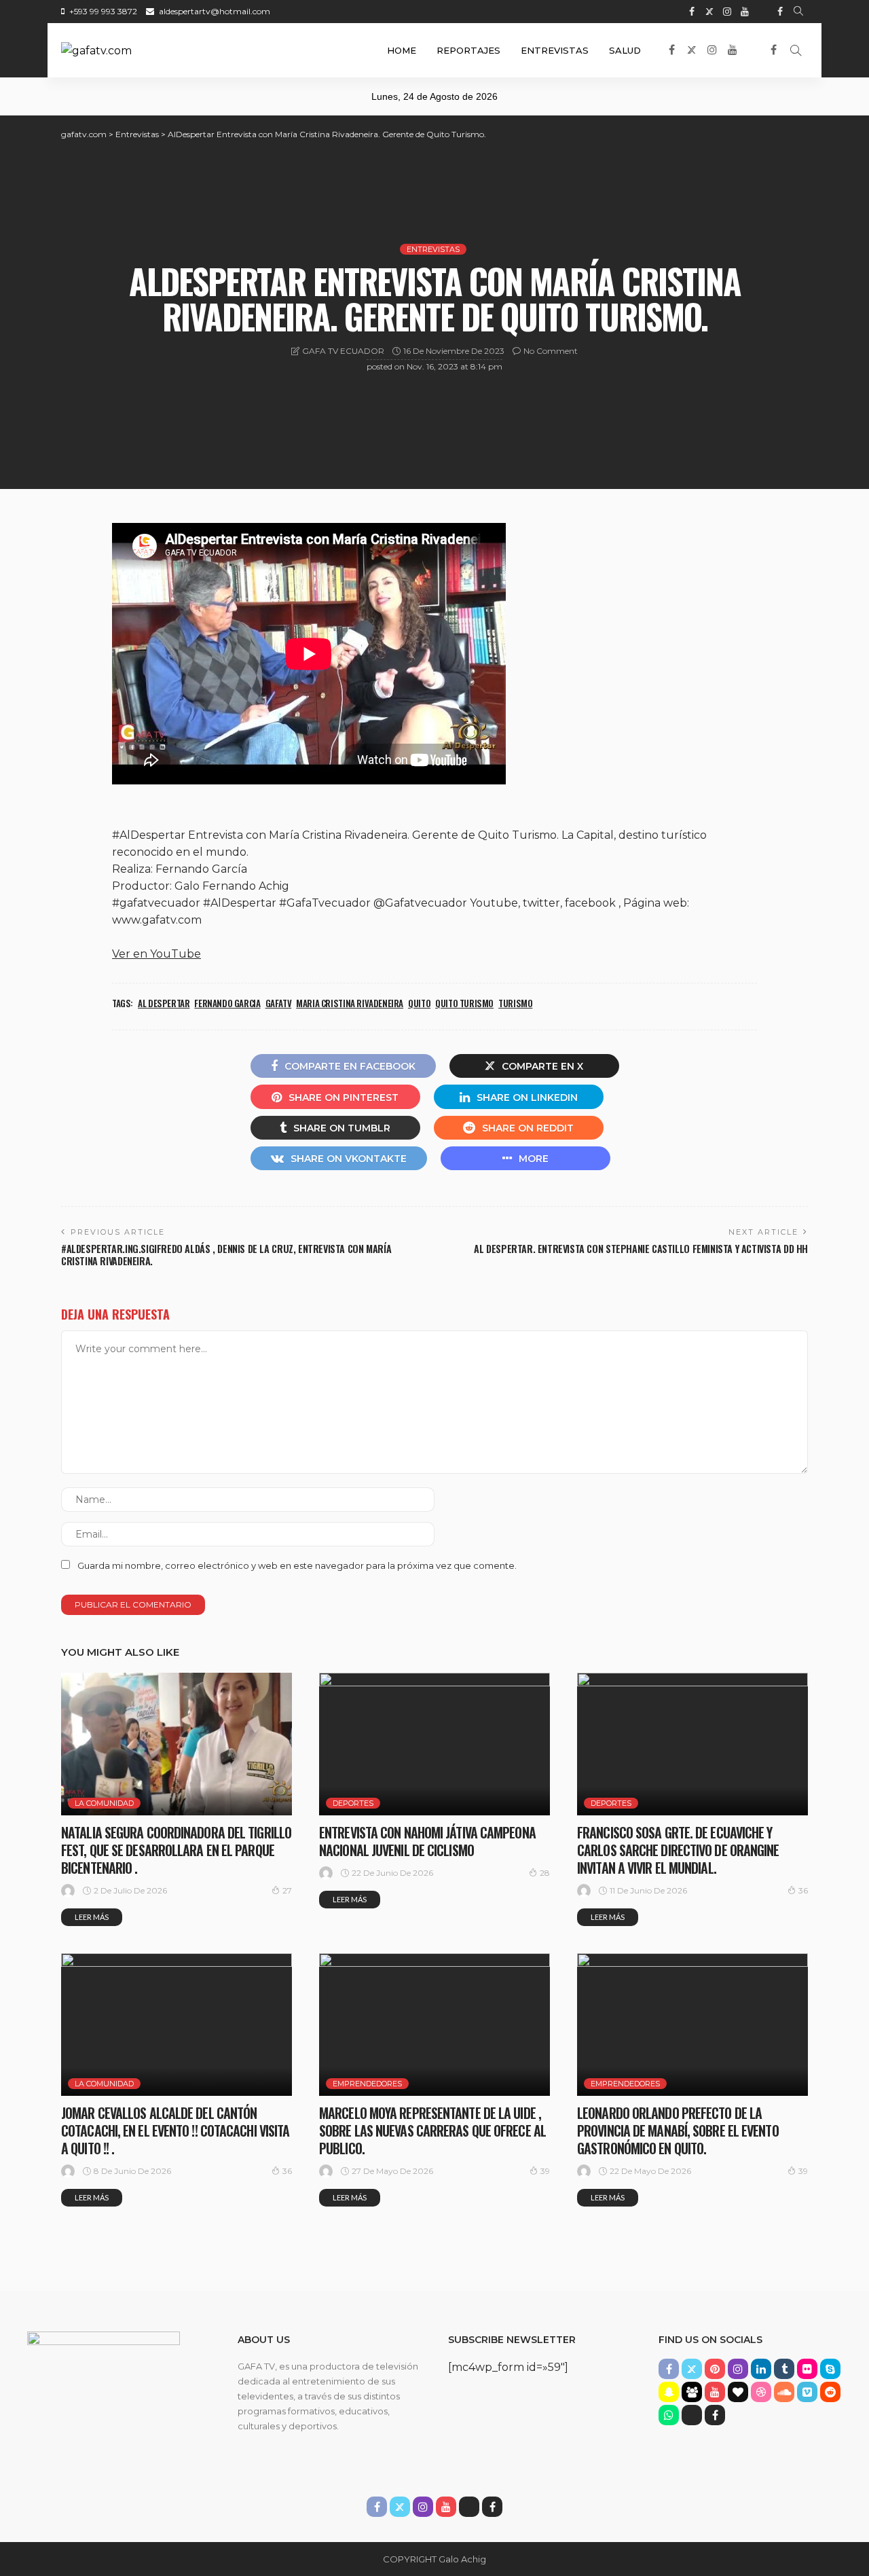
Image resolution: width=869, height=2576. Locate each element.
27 (287, 1890)
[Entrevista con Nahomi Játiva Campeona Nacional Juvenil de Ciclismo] (434, 1744)
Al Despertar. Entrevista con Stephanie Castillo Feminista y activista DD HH (641, 1249)
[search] (798, 12)
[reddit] (830, 2392)
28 (545, 1873)
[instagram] (727, 12)
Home (402, 50)
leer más (92, 1917)
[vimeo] (807, 2392)
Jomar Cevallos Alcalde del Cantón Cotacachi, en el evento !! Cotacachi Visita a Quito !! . (175, 2130)
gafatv (279, 1003)
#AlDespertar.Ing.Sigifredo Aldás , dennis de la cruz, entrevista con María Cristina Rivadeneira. (226, 1255)
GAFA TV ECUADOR (343, 351)
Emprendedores (367, 2084)
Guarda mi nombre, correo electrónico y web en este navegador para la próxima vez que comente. (297, 1565)
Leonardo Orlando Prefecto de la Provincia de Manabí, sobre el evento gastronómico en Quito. (678, 2130)
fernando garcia (227, 1003)
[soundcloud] (784, 2392)
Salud (625, 50)
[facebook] (692, 12)
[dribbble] (761, 2392)
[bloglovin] (738, 2392)
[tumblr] (784, 2369)
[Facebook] (780, 12)
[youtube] (745, 12)
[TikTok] (762, 12)
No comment (551, 351)
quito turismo (464, 1003)
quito (419, 1003)
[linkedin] (761, 2369)
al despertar (164, 1003)
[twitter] (709, 12)
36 (803, 1890)
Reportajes (468, 50)
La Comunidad (104, 1803)
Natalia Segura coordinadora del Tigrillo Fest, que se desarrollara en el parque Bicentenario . (176, 1850)
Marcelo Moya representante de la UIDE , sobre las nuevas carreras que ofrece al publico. (432, 2130)
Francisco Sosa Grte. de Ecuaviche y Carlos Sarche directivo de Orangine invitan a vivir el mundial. (678, 1850)
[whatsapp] (669, 2415)
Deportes (353, 1803)
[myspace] (692, 2392)
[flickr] (807, 2369)
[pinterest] (715, 2369)
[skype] (830, 2369)
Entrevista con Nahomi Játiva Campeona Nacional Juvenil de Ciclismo (427, 1841)
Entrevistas (555, 50)
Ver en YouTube (156, 954)
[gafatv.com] (96, 50)
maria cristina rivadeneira (350, 1003)
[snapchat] (669, 2392)
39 (545, 2171)
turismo (515, 1003)
